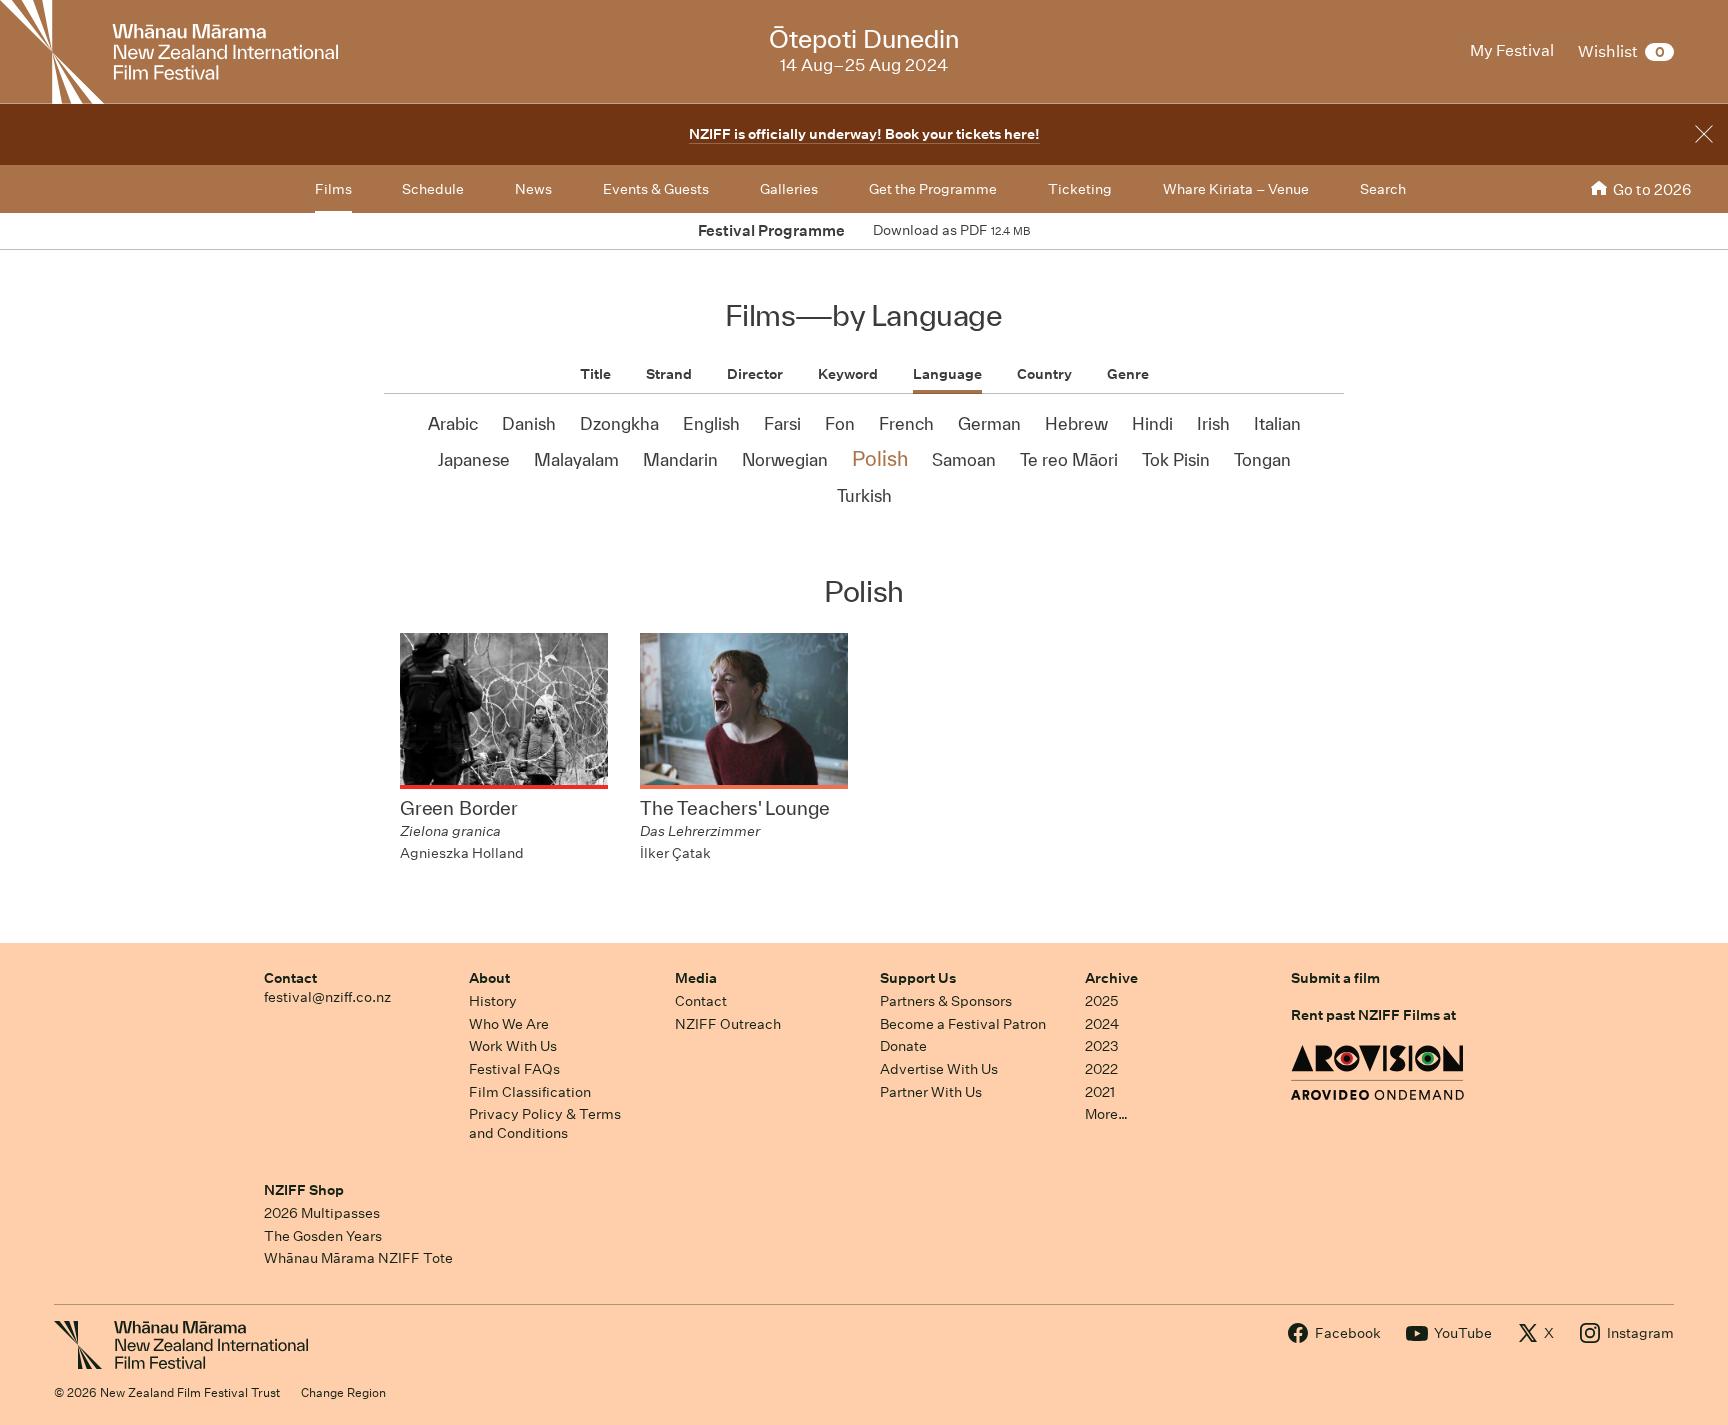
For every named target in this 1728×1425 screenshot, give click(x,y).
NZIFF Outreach (728, 1024)
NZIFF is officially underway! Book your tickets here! (864, 134)
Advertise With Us (939, 1069)
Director (755, 374)
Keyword (848, 374)
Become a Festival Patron (963, 1024)
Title (595, 374)
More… (1106, 1114)
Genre (1128, 374)
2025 (1101, 1001)
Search (1383, 189)
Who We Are (509, 1024)
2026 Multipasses (322, 1213)
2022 (1101, 1069)
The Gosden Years (323, 1236)
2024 (1102, 1024)
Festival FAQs (514, 1069)
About (489, 978)
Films (333, 189)
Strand (669, 374)
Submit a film (1335, 978)
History (493, 1001)
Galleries (789, 189)
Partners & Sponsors (946, 1001)
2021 (1100, 1092)
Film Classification (530, 1092)
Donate (903, 1046)
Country (1044, 374)
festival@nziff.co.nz (327, 997)
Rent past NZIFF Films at (1373, 1015)
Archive (1111, 978)
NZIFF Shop (304, 1190)
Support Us (918, 978)
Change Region (343, 1392)
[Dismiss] (1704, 134)
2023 (1102, 1046)
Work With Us (513, 1046)
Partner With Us (931, 1092)
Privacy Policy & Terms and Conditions (545, 1123)
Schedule (433, 189)
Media (696, 978)
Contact (290, 978)
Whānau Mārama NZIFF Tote (358, 1258)
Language (947, 374)
